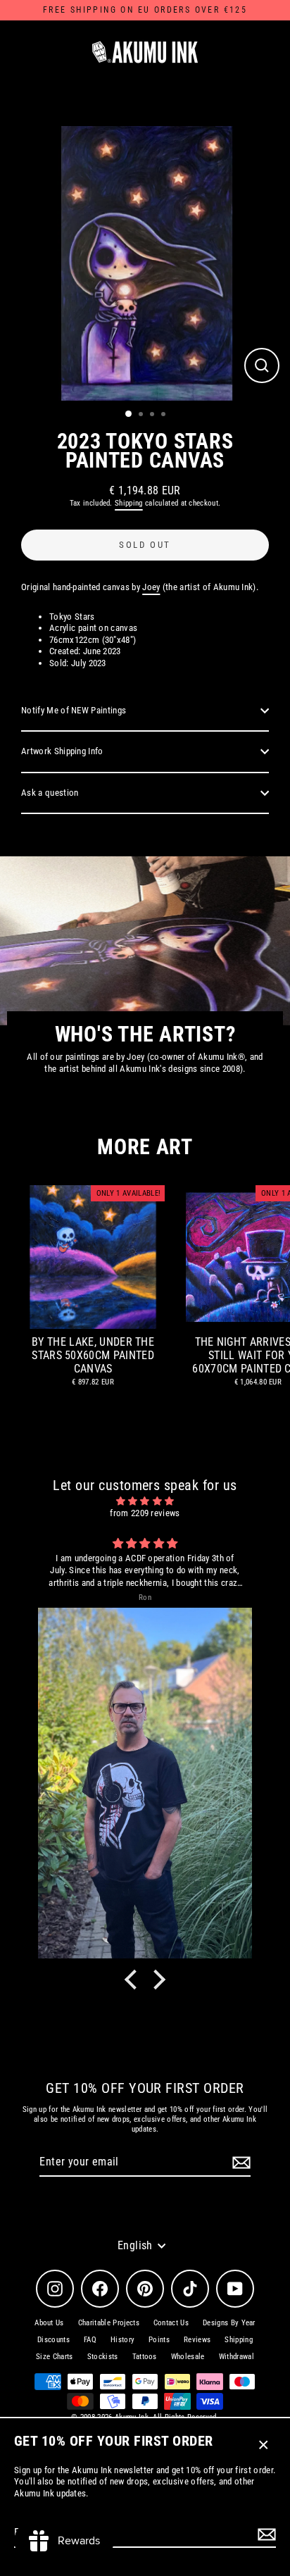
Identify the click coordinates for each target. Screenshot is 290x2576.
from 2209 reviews (145, 1513)
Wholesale (188, 2357)
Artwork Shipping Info (62, 751)
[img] (145, 1501)
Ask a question (50, 793)
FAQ (90, 2340)
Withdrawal (237, 2357)
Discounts (53, 2340)
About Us (49, 2323)
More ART (145, 1147)
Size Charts (55, 2357)
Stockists (103, 2357)
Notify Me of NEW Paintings (74, 710)
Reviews (197, 2340)
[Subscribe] (265, 2534)
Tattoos (145, 2357)
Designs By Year (229, 2323)
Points (159, 2340)
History (122, 2340)
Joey (151, 587)
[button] (134, 1980)
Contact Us (171, 2323)
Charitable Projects (109, 2323)
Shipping (129, 503)
